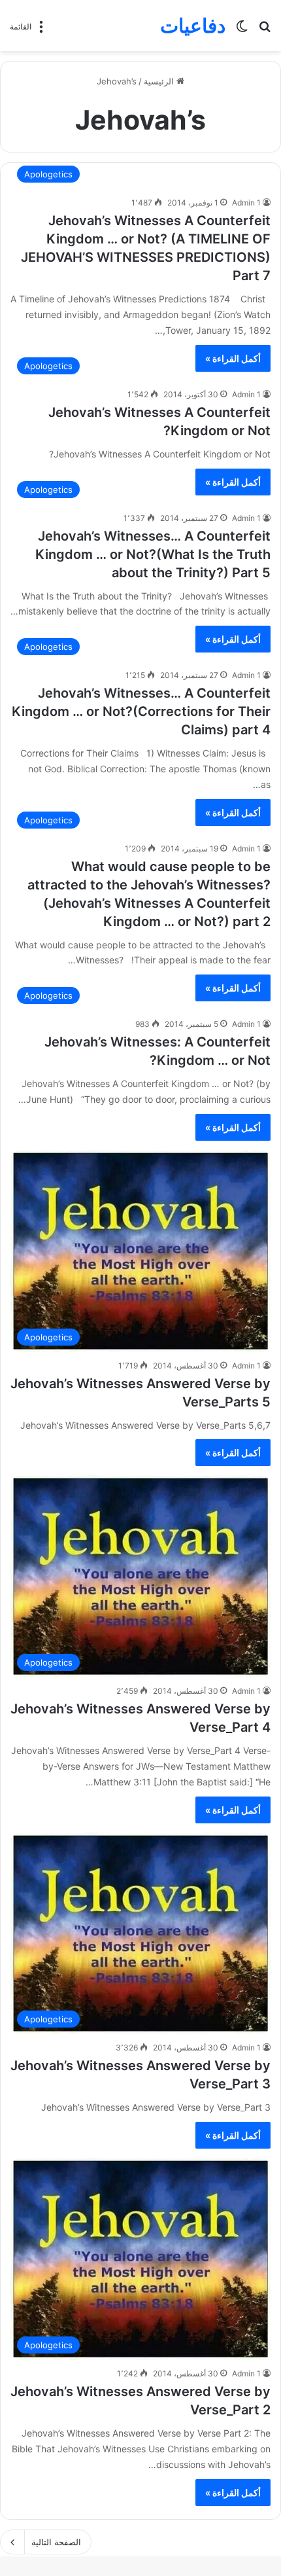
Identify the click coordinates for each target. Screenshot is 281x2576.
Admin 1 (246, 203)
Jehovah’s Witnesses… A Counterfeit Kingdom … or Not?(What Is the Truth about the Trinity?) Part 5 (153, 554)
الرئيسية (160, 81)
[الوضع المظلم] (242, 30)
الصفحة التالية (56, 2542)
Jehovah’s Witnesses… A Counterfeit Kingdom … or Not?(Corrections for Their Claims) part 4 (141, 711)
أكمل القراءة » (233, 358)
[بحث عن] (265, 30)
